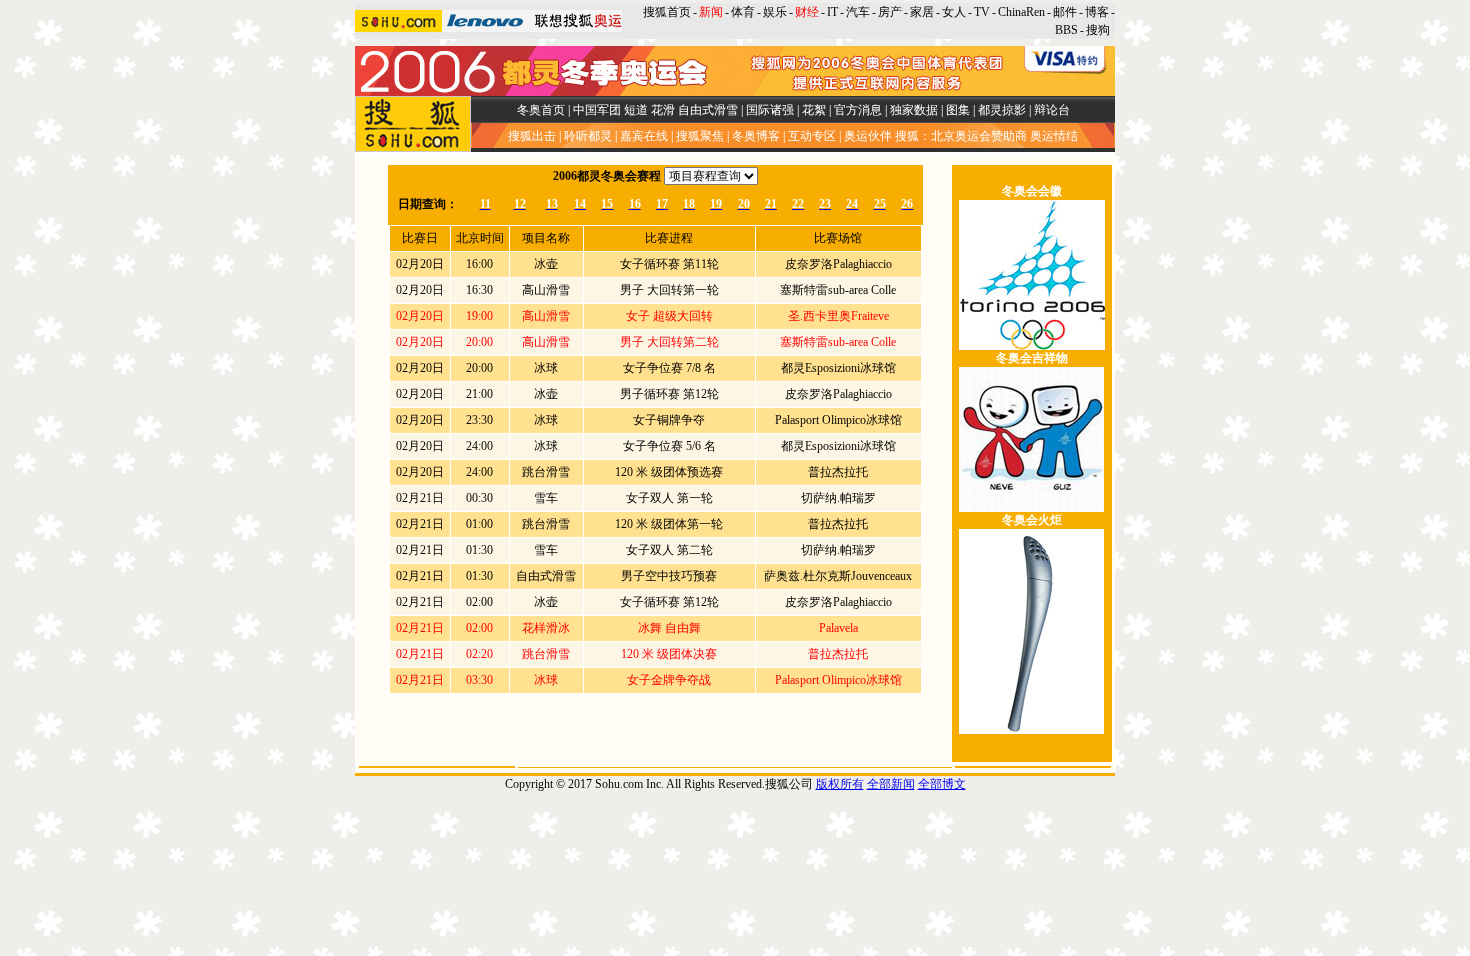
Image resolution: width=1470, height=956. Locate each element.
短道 (636, 110)
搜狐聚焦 (700, 136)
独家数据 (914, 110)
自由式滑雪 (708, 110)
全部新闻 (891, 784)
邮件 (1065, 12)
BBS (1066, 30)
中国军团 (597, 110)
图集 (958, 110)
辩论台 (1052, 110)
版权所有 (840, 784)
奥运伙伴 (868, 136)
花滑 (663, 110)
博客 (1097, 12)
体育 (743, 12)
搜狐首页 (667, 12)
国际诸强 (770, 110)
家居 (922, 12)
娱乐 (775, 12)
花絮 (814, 110)
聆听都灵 (588, 136)
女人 (954, 12)
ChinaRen (1021, 12)
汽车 (858, 12)
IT (832, 12)
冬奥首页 (541, 110)
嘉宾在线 (644, 136)
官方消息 (858, 110)
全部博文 (942, 784)
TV (982, 12)
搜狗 (1099, 30)
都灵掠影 (1002, 110)
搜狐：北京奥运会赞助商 (961, 136)
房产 (890, 12)
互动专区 (812, 136)
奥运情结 (1054, 136)
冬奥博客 (756, 136)
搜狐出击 (532, 136)
